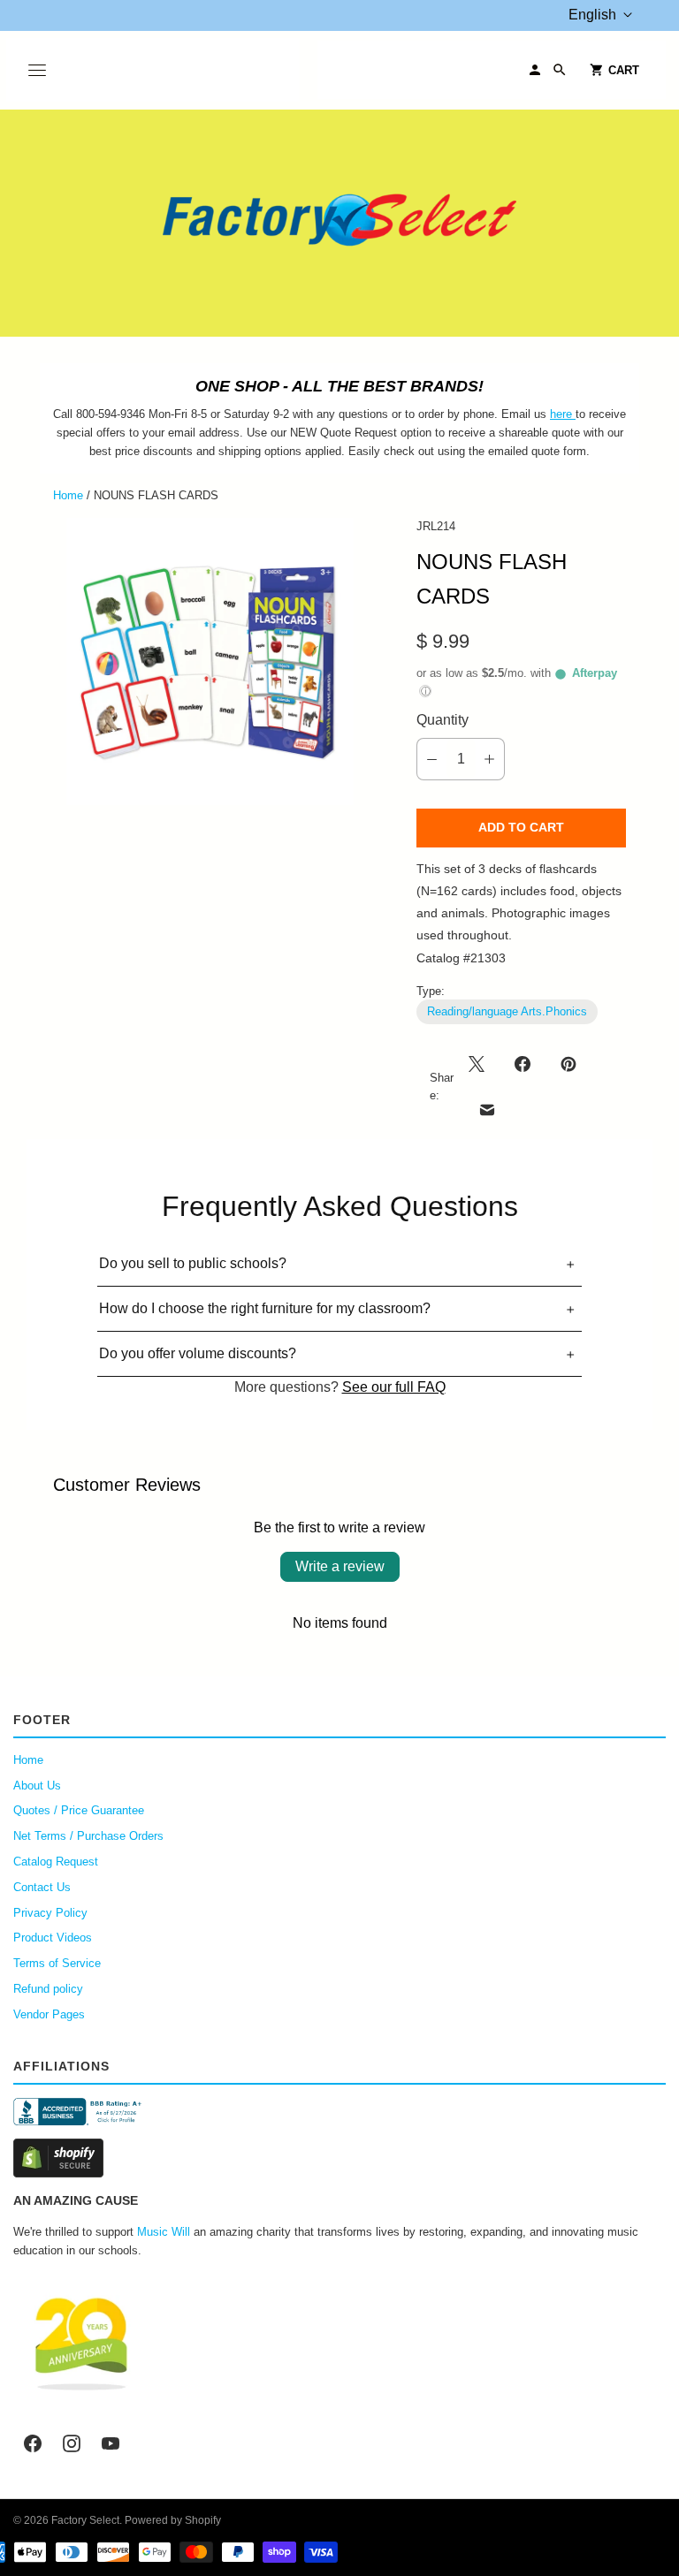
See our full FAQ (394, 1387)
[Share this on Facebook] (523, 1064)
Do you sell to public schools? (193, 1263)
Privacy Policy (50, 1913)
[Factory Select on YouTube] (111, 2443)
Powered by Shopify (173, 2520)
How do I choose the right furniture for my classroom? (265, 1308)
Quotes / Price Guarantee (79, 1810)
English (592, 15)
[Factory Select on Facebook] (33, 2443)
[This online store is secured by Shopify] (339, 2158)
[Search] (560, 70)
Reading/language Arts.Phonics (507, 1011)
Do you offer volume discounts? (198, 1353)
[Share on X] (482, 1064)
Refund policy (48, 1989)
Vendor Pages (49, 2014)
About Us (37, 1786)
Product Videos (53, 1938)
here (561, 414)
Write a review (340, 1566)
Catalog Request (56, 1862)
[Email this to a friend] (487, 1110)
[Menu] (37, 70)
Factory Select (85, 2520)
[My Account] (535, 70)
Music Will (164, 2232)
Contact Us (42, 1887)
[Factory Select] (339, 223)
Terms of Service (57, 1963)
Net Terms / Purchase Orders (88, 1836)
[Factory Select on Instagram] (72, 2443)
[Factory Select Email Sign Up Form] (574, 414)
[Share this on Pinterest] (568, 1064)
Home (68, 495)
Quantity (442, 720)
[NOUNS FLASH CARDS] (210, 661)
